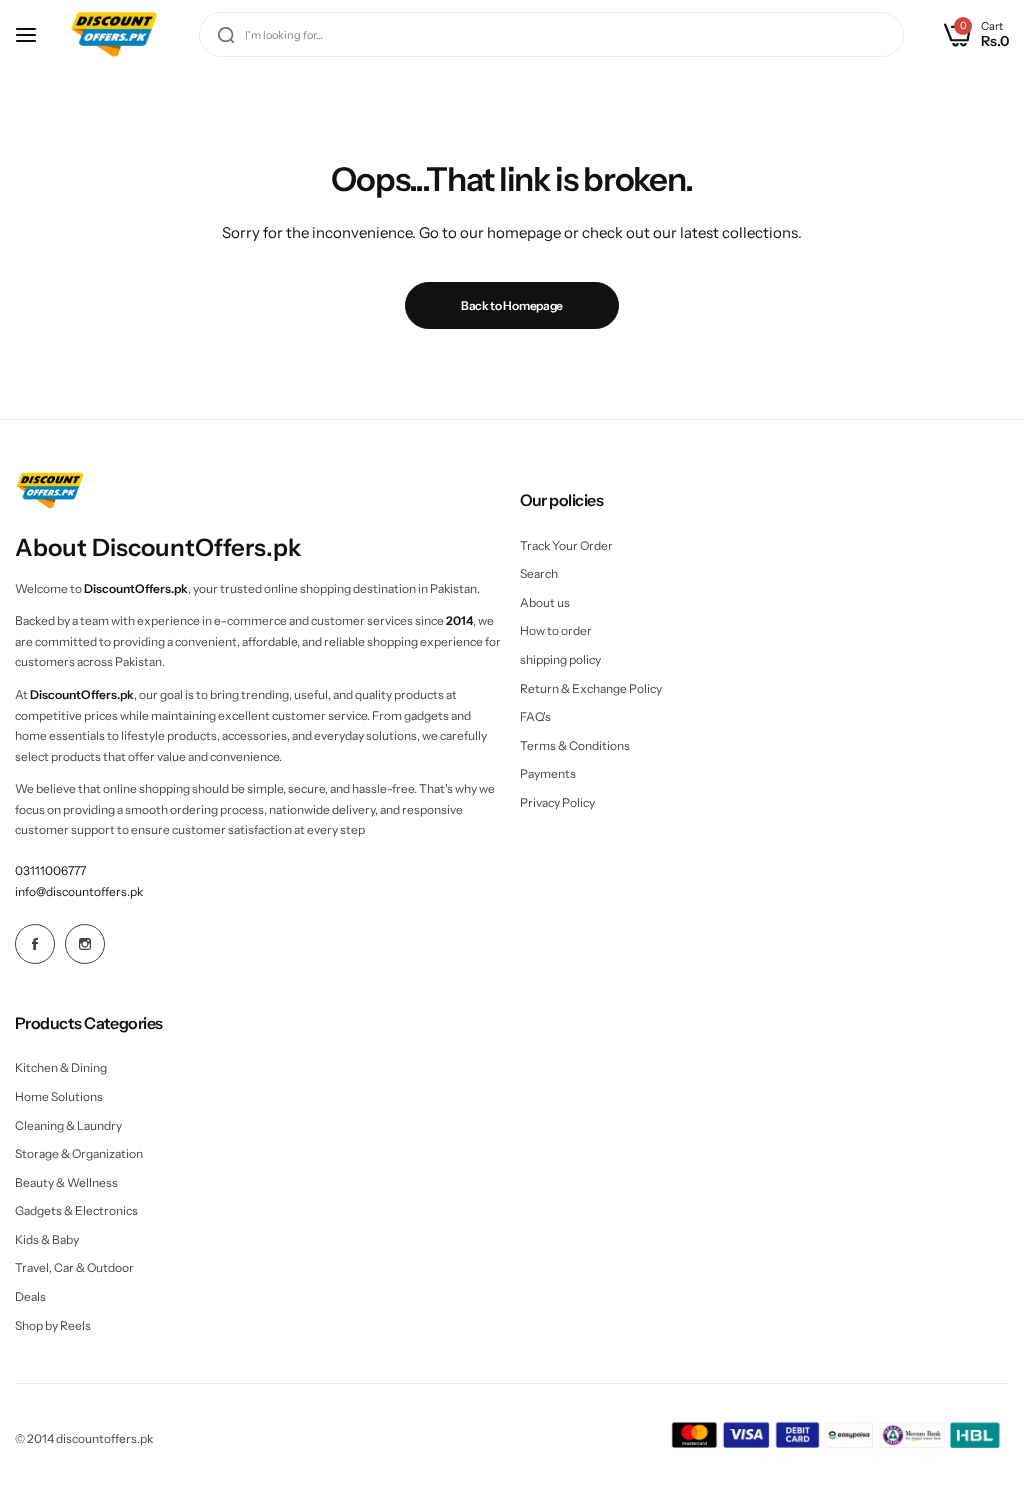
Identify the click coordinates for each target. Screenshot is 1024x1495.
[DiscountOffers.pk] (114, 34)
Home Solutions (59, 1096)
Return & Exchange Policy (591, 688)
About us (545, 602)
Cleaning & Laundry (68, 1125)
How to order (556, 630)
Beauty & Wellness (66, 1182)
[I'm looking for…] (226, 34)
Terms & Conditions (575, 745)
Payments (548, 773)
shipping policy (560, 659)
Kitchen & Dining (61, 1067)
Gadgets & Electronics (76, 1210)
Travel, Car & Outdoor (74, 1267)
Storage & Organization (79, 1153)
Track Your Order (566, 545)
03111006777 (50, 870)
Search (539, 573)
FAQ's (535, 716)
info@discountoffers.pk (79, 891)
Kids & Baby (47, 1239)
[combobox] (551, 34)
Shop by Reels (53, 1325)
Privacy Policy (557, 802)
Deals (30, 1296)
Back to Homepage (512, 305)
